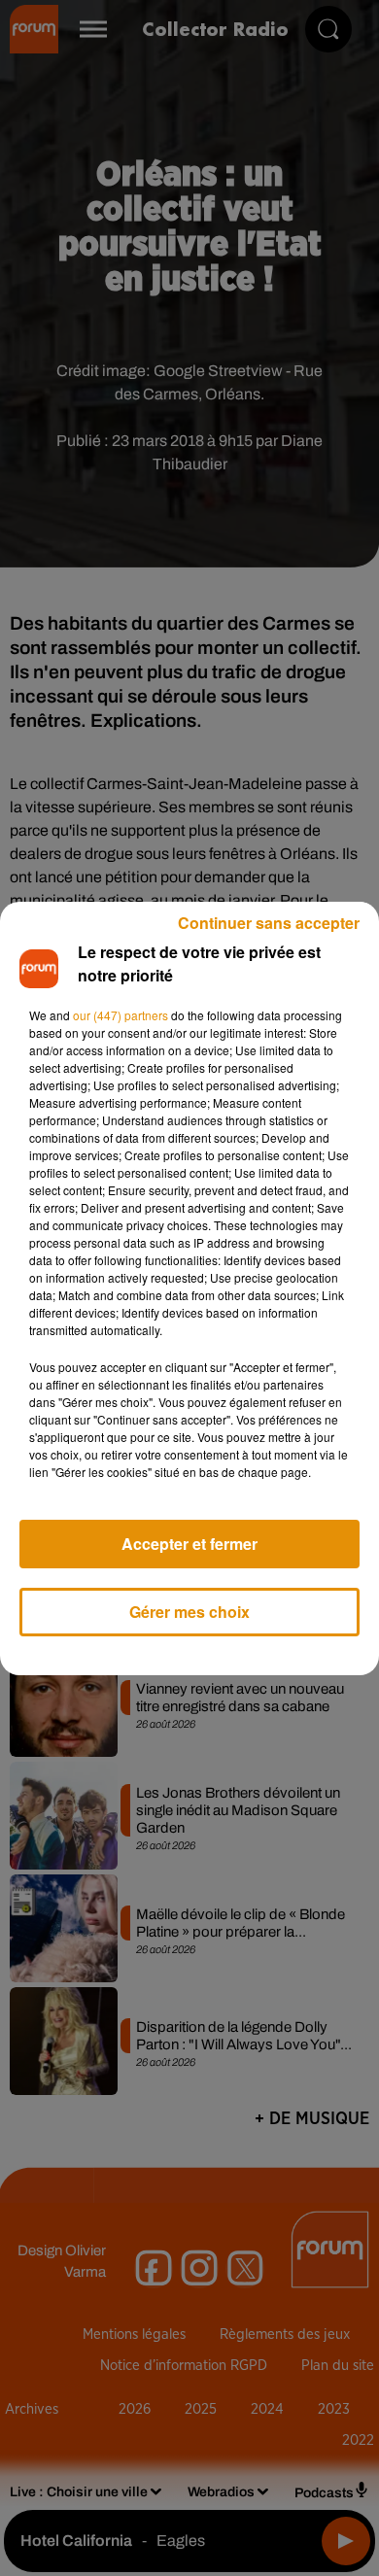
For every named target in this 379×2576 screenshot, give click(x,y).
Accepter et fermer (189, 1544)
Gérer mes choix (189, 1612)
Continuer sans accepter (269, 923)
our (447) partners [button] (121, 1015)
